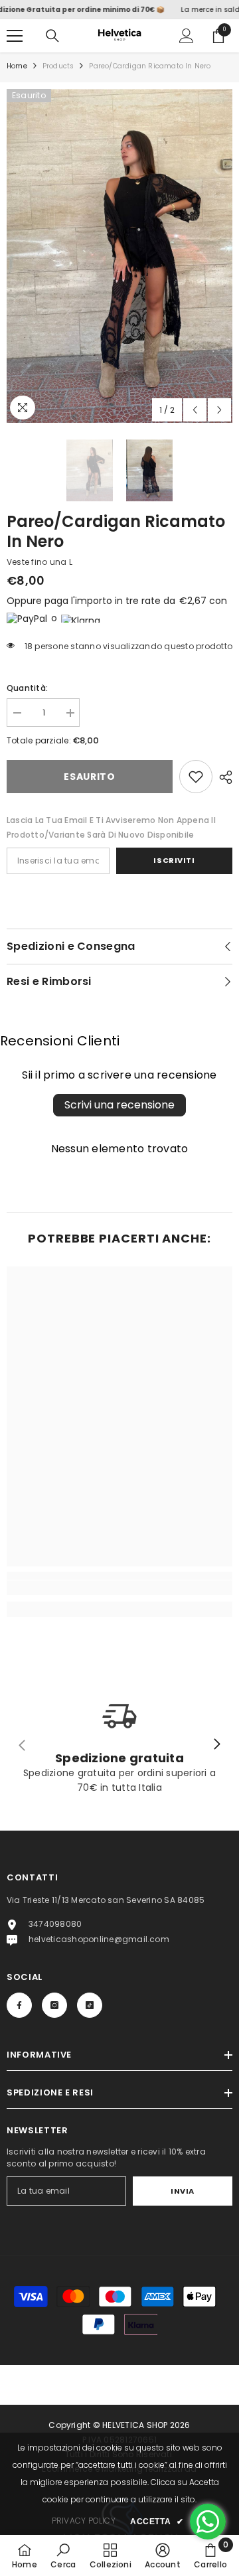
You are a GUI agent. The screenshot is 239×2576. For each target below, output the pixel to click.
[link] (196, 777)
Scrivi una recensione (119, 1105)
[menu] (15, 36)
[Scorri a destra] (216, 1745)
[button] (195, 410)
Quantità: (27, 688)
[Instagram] (54, 2005)
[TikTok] (90, 2005)
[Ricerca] (52, 36)
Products (58, 66)
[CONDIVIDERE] (222, 777)
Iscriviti (174, 860)
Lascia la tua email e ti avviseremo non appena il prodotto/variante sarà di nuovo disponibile (111, 827)
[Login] (187, 36)
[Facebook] (19, 2005)
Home (17, 66)
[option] (119, 256)
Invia (183, 2191)
